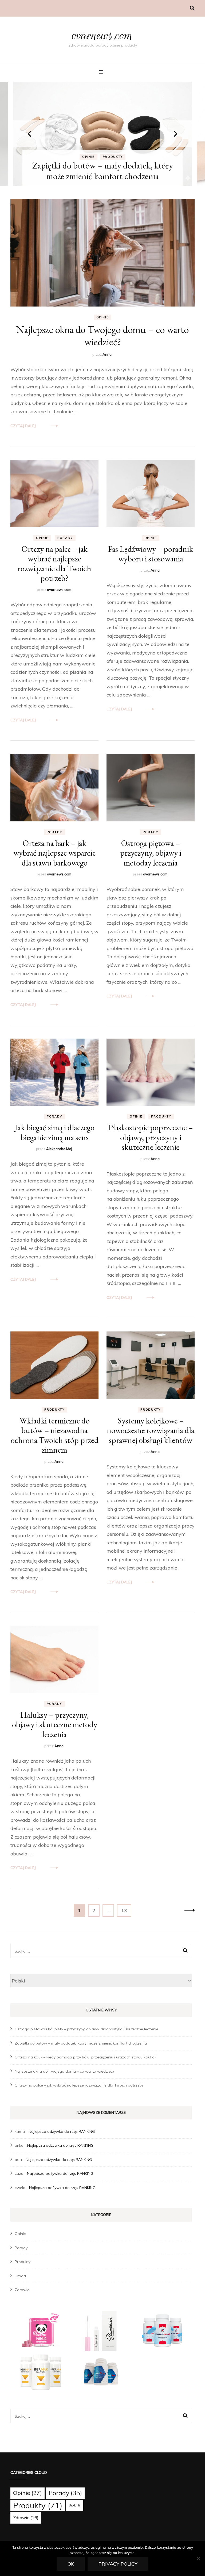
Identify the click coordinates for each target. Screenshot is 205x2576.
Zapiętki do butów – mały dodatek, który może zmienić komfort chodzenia (81, 2043)
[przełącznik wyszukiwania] (192, 8)
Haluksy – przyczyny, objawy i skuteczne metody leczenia (55, 1725)
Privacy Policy (118, 2564)
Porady (65, 538)
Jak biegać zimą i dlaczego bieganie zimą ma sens (55, 1132)
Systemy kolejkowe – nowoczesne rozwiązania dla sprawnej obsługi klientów (151, 1430)
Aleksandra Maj (59, 1149)
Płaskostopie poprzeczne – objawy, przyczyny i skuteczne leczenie (151, 1137)
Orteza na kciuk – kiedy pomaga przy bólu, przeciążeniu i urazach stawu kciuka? (102, 171)
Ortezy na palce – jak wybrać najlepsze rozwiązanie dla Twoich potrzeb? (54, 563)
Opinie (88, 157)
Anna (107, 354)
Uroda (20, 2276)
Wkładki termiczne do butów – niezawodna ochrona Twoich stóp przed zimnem (55, 1435)
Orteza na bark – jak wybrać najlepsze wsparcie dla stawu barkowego (54, 853)
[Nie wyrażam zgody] (198, 2558)
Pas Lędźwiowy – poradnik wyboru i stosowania (151, 554)
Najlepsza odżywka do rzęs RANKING (62, 2131)
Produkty (113, 157)
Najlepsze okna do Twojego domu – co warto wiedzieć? (102, 335)
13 (126, 1910)
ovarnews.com (103, 35)
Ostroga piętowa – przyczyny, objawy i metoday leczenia (151, 853)
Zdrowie (22, 2290)
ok (71, 2564)
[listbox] (102, 134)
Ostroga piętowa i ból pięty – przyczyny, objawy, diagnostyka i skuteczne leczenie (86, 2029)
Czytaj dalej (23, 426)
